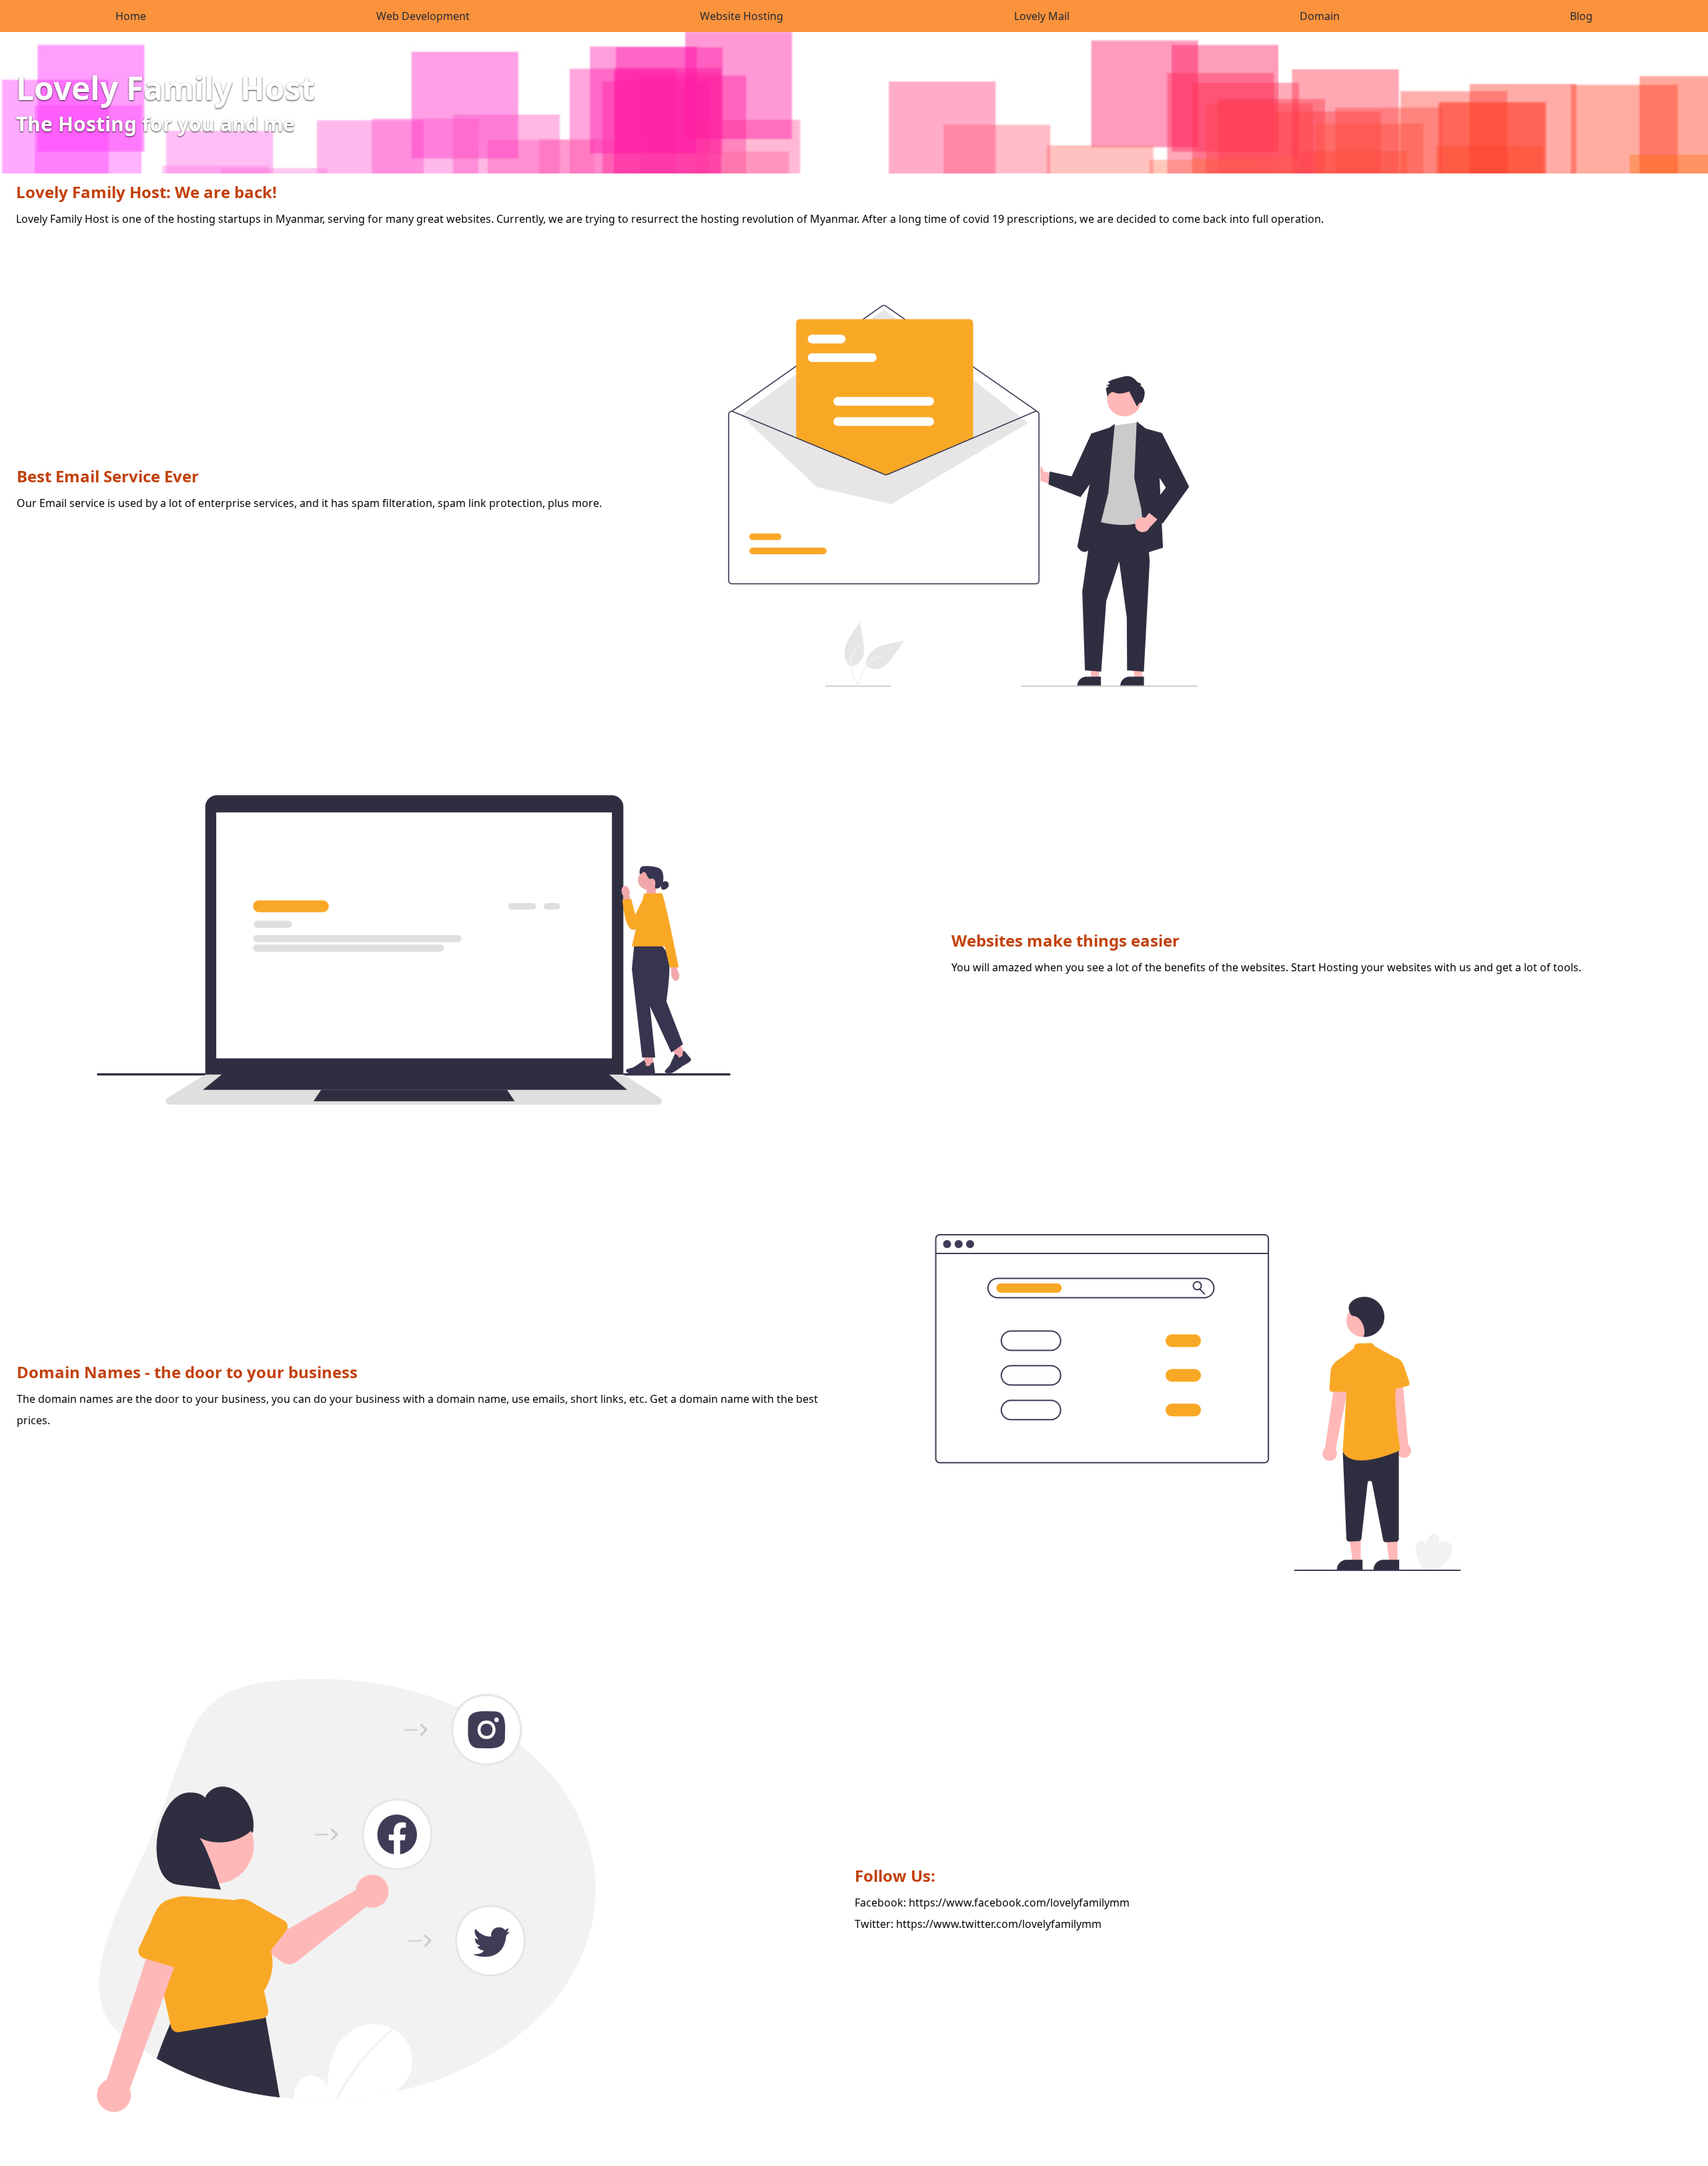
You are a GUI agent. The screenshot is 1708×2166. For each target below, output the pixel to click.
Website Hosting (742, 16)
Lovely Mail (1042, 16)
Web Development (423, 16)
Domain (1320, 16)
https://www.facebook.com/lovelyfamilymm (1019, 1903)
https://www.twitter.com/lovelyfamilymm (999, 1924)
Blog (1581, 16)
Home (131, 16)
